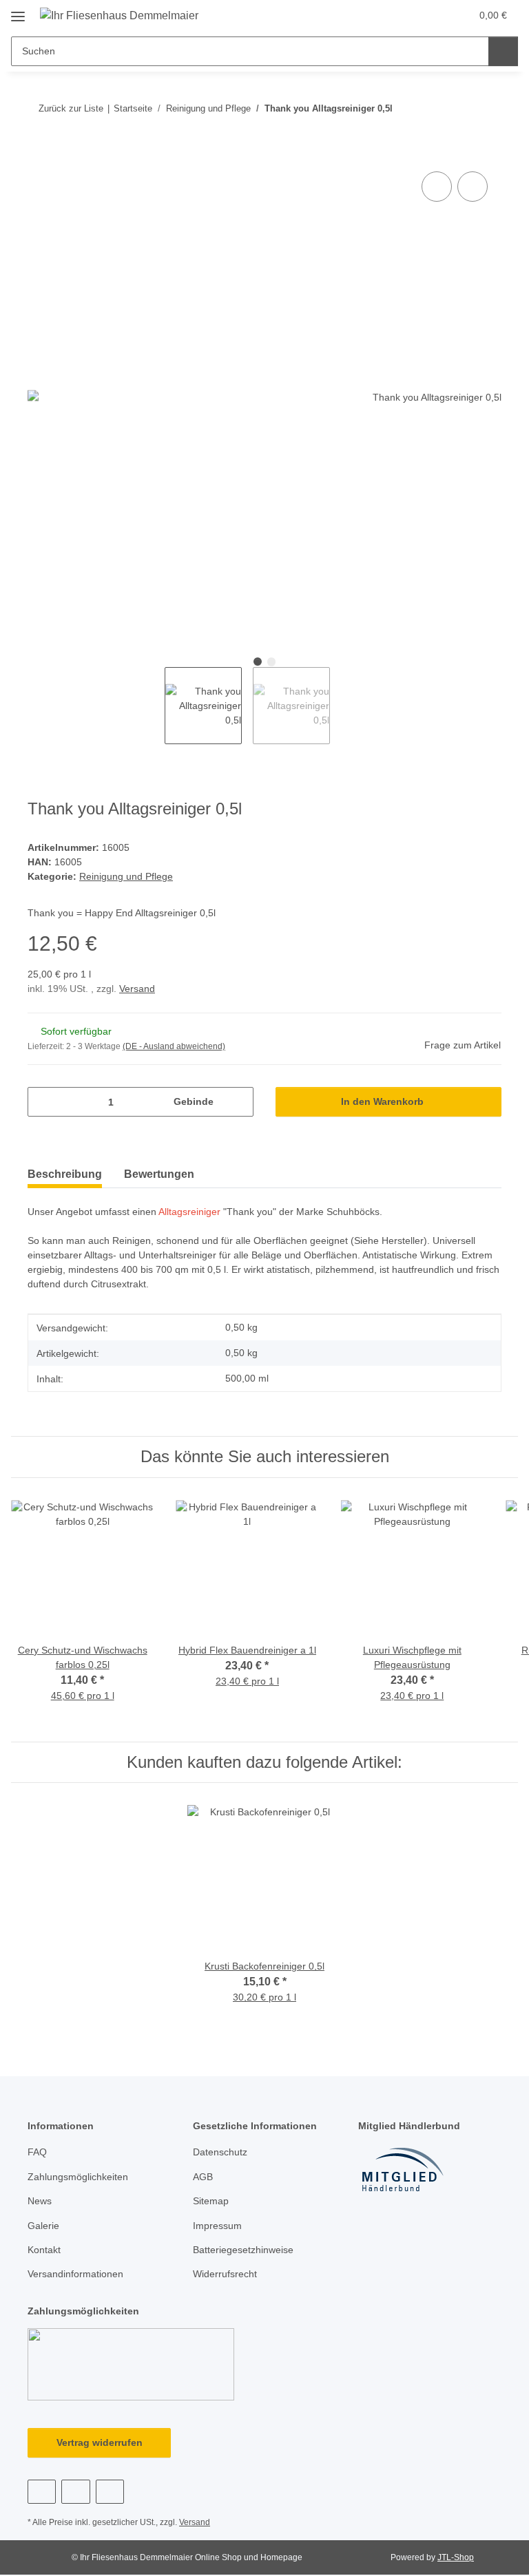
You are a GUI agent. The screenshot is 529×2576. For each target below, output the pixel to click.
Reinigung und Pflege (126, 876)
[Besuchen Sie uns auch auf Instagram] (110, 2492)
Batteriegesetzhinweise (243, 2250)
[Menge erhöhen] (238, 1102)
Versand (137, 989)
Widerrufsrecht (225, 2274)
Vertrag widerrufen (100, 2442)
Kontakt (44, 2250)
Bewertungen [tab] (159, 1174)
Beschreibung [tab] (65, 1174)
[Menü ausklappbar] (18, 11)
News (40, 2201)
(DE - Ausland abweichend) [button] (174, 1046)
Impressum (217, 2226)
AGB (203, 2177)
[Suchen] (503, 51)
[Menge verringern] (43, 1102)
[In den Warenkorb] (39, 153)
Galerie (43, 2226)
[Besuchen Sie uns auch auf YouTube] (75, 2492)
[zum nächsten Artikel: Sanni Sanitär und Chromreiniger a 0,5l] (487, 108)
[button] (406, 15)
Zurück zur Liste (71, 108)
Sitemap (211, 2201)
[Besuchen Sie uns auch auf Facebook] (42, 2492)
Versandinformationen (75, 2274)
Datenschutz (220, 2152)
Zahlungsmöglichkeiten (78, 2177)
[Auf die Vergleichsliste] (437, 187)
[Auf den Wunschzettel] (473, 187)
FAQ (37, 2152)
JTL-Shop (456, 2557)
